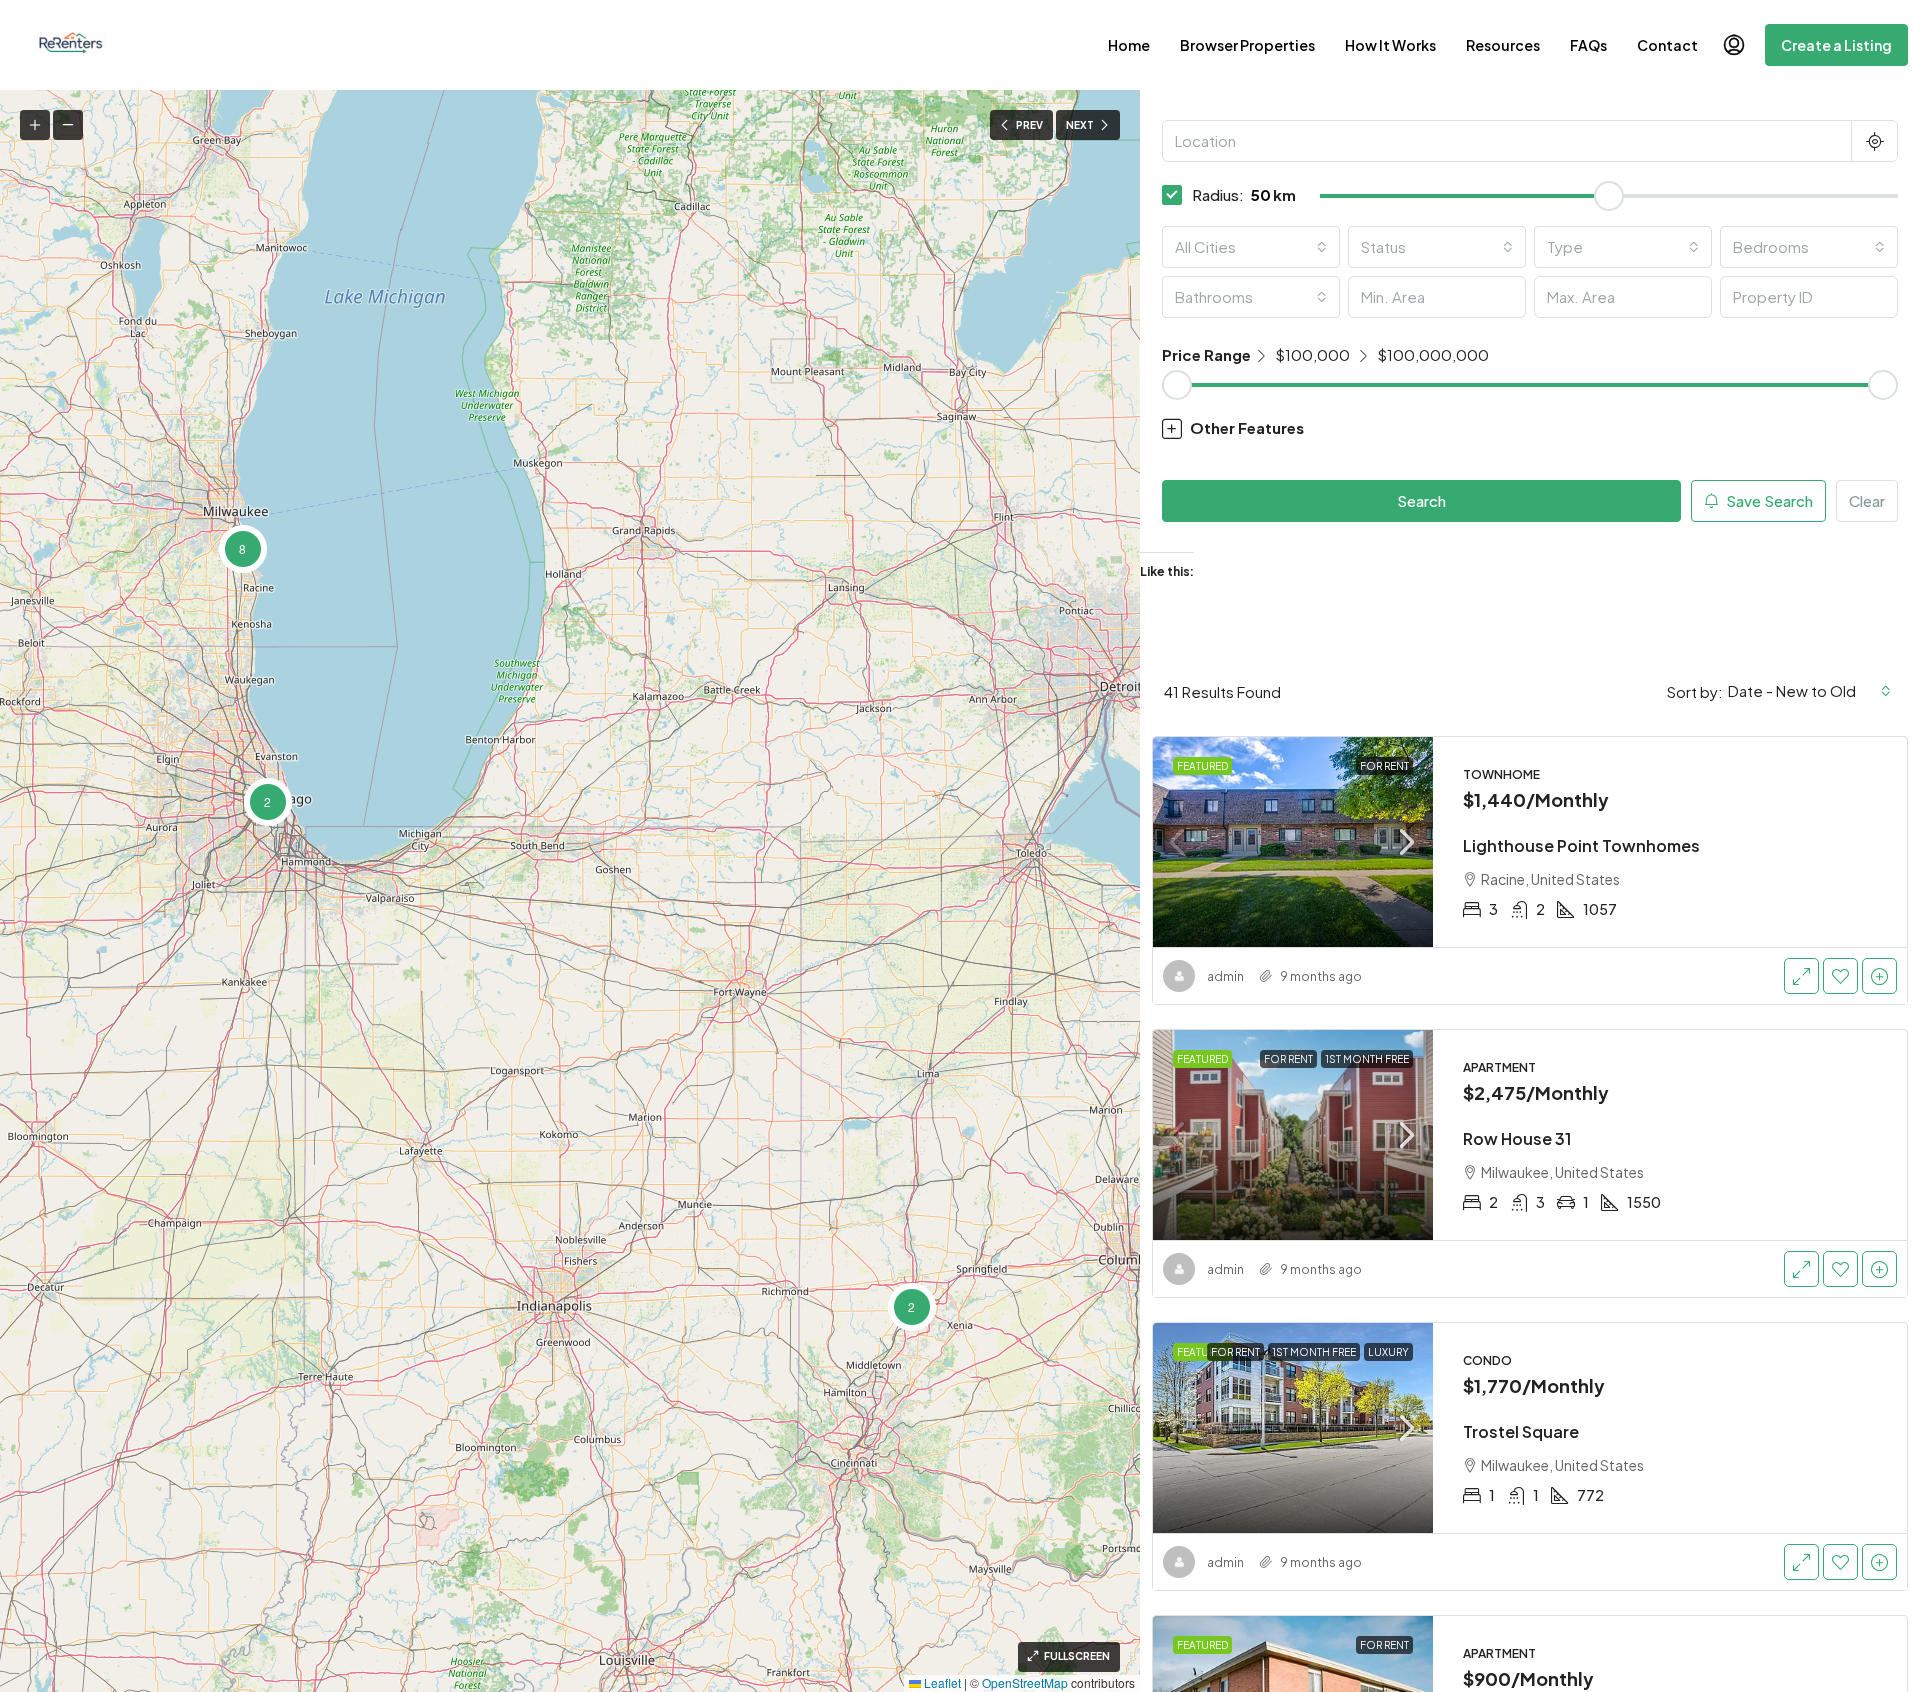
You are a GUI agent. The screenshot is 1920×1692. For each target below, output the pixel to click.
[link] (1293, 842)
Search (1421, 500)
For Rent (1384, 766)
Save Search (1768, 500)
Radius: (1218, 194)
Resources (1503, 45)
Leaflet (941, 1682)
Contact (1667, 45)
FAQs (1588, 45)
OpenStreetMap (1025, 1682)
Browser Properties (1247, 45)
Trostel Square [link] (1521, 1431)
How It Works (1390, 45)
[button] (911, 1306)
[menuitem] (1734, 45)
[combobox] (1251, 247)
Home (1129, 45)
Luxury (1388, 1352)
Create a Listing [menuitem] (1836, 45)
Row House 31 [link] (1517, 1138)
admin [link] (1225, 976)
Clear (1867, 500)
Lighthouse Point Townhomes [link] (1581, 845)
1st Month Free (1367, 1059)
